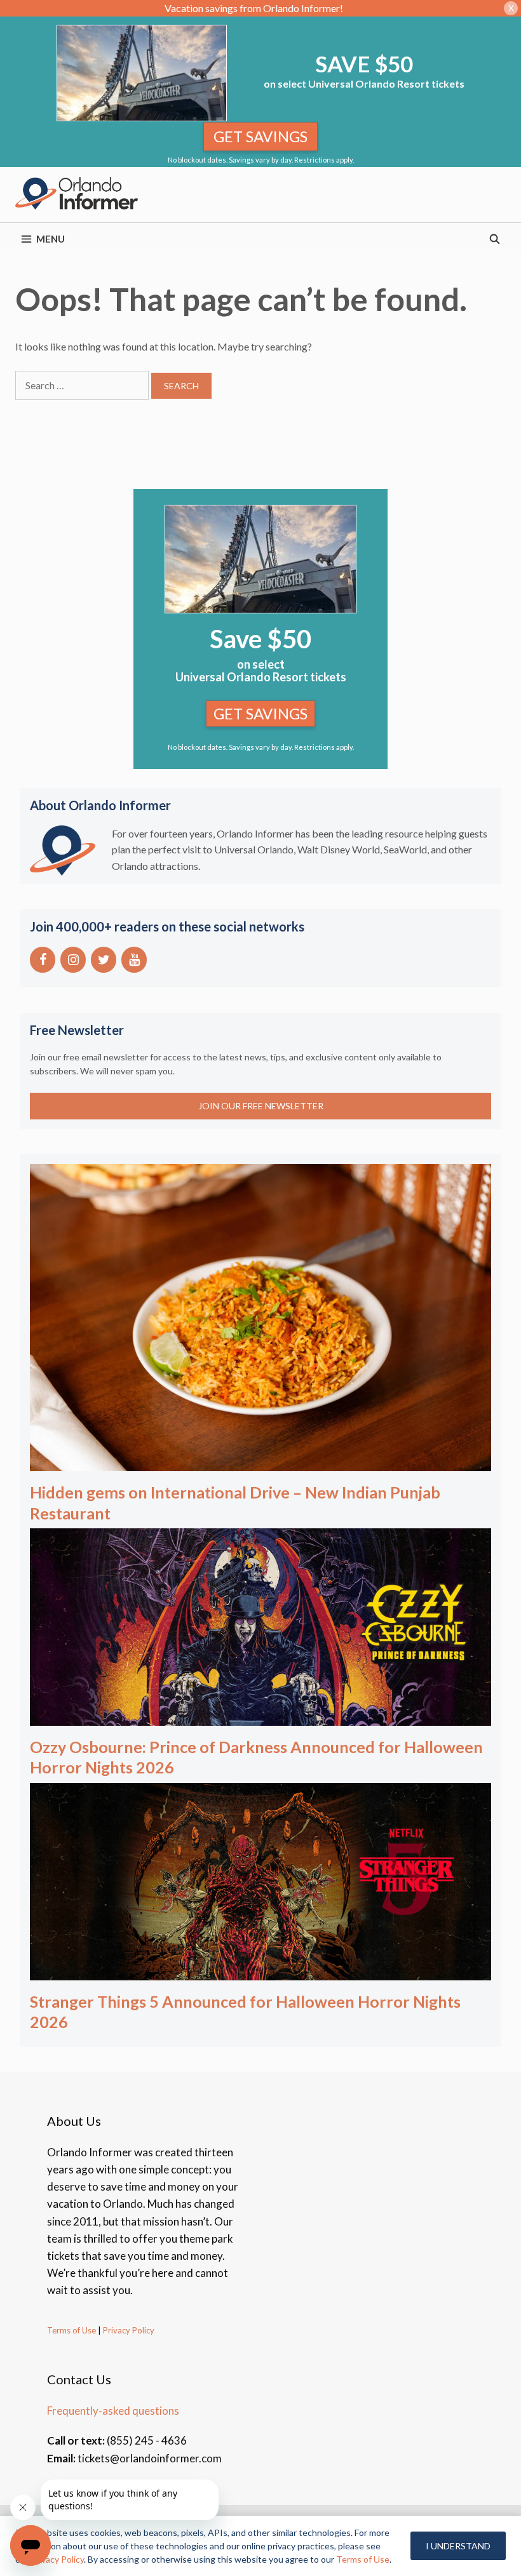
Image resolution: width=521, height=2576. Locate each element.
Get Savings (260, 136)
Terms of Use (71, 2330)
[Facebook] (43, 960)
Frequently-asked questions (113, 2411)
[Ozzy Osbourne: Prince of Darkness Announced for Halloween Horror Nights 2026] (260, 1717)
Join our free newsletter (261, 1106)
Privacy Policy (128, 2330)
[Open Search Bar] (495, 239)
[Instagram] (73, 960)
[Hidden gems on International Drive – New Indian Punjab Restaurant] (260, 1463)
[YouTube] (134, 960)
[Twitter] (104, 960)
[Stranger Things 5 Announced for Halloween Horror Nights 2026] (260, 1972)
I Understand (458, 2546)
